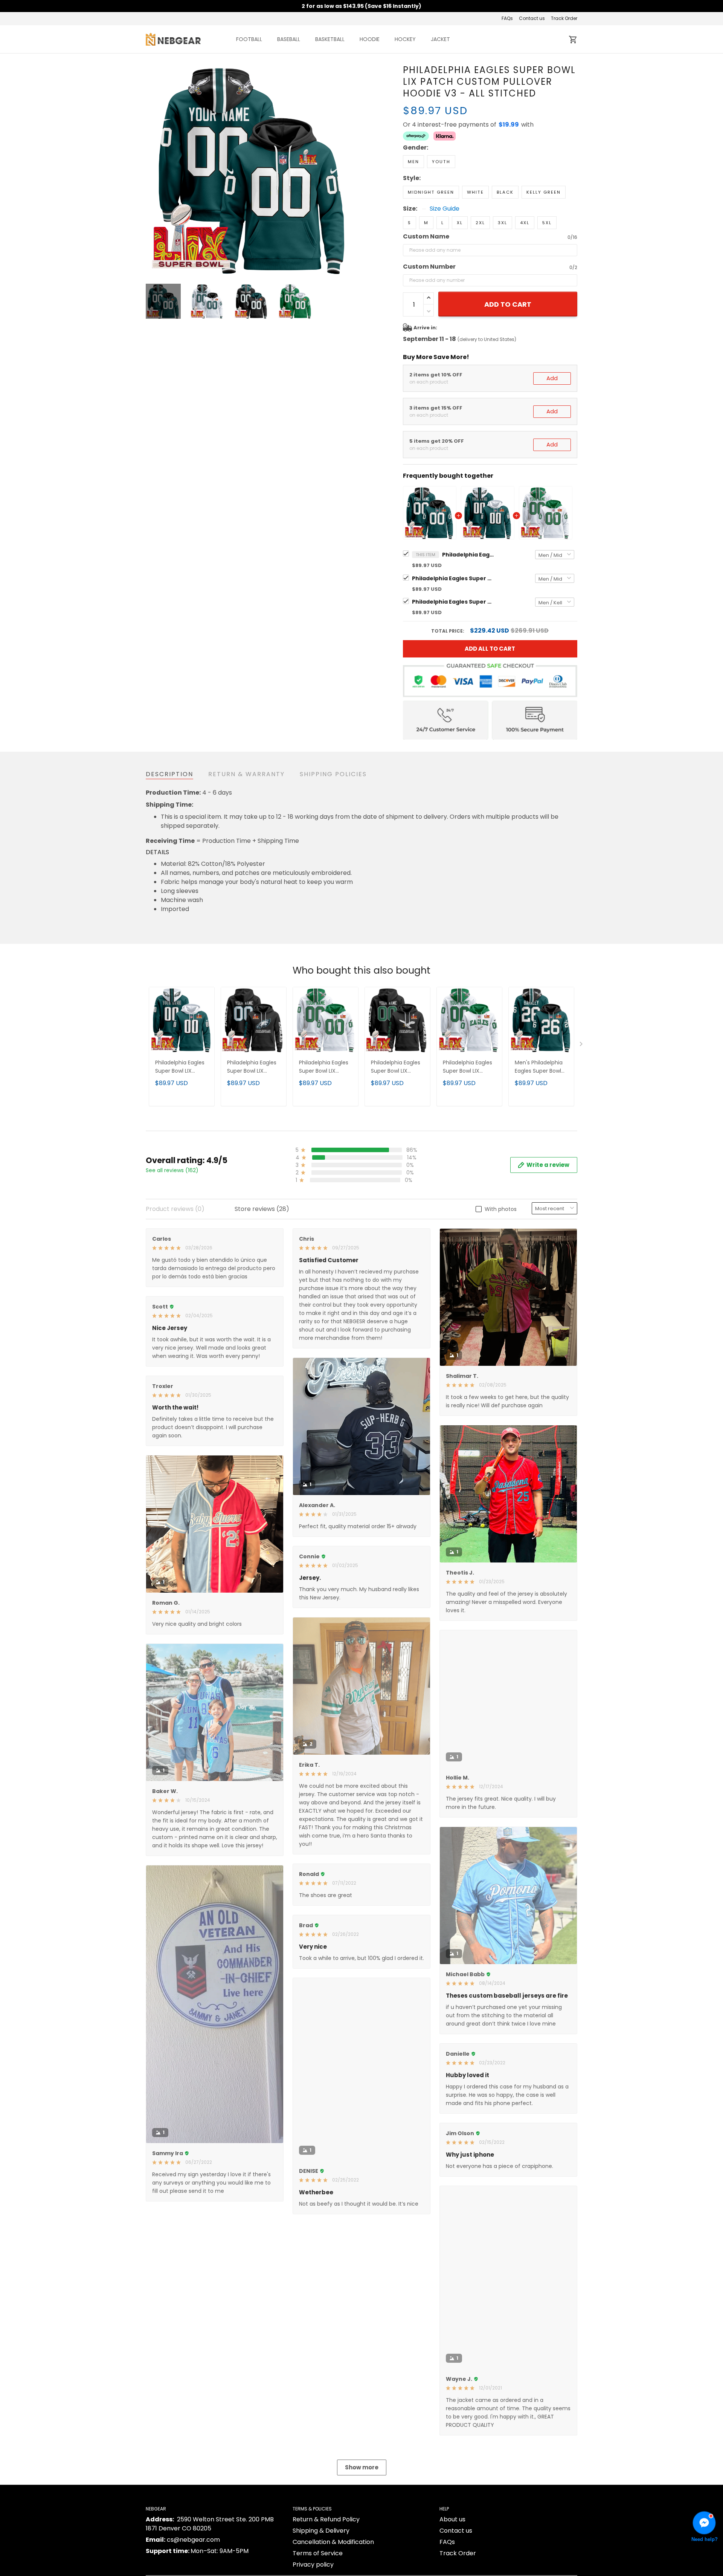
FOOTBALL (249, 39)
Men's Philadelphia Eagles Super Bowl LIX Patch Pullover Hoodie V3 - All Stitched (539, 1067)
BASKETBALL (330, 39)
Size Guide (445, 209)
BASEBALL (289, 39)
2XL (480, 223)
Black (505, 192)
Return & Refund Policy (326, 2519)
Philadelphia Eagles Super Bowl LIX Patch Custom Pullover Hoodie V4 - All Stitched (453, 602)
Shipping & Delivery (321, 2531)
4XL (525, 223)
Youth (441, 162)
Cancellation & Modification (333, 2542)
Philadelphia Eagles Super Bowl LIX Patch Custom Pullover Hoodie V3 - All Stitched (468, 555)
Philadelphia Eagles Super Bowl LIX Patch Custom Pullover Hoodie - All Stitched (453, 578)
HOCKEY (405, 39)
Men (413, 162)
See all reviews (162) (172, 1170)
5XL (547, 223)
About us (452, 2519)
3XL (503, 223)
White (475, 192)
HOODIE (370, 39)
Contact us (532, 18)
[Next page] (351, 170)
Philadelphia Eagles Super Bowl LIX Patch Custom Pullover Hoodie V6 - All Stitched (397, 1067)
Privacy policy (313, 2565)
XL (460, 223)
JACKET (440, 39)
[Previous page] (152, 170)
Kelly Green (544, 192)
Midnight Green (431, 192)
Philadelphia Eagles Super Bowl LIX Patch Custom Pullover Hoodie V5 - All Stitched (253, 1067)
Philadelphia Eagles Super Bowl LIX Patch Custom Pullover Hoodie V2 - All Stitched (469, 1067)
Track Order (564, 18)
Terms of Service (318, 2553)
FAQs (507, 18)
